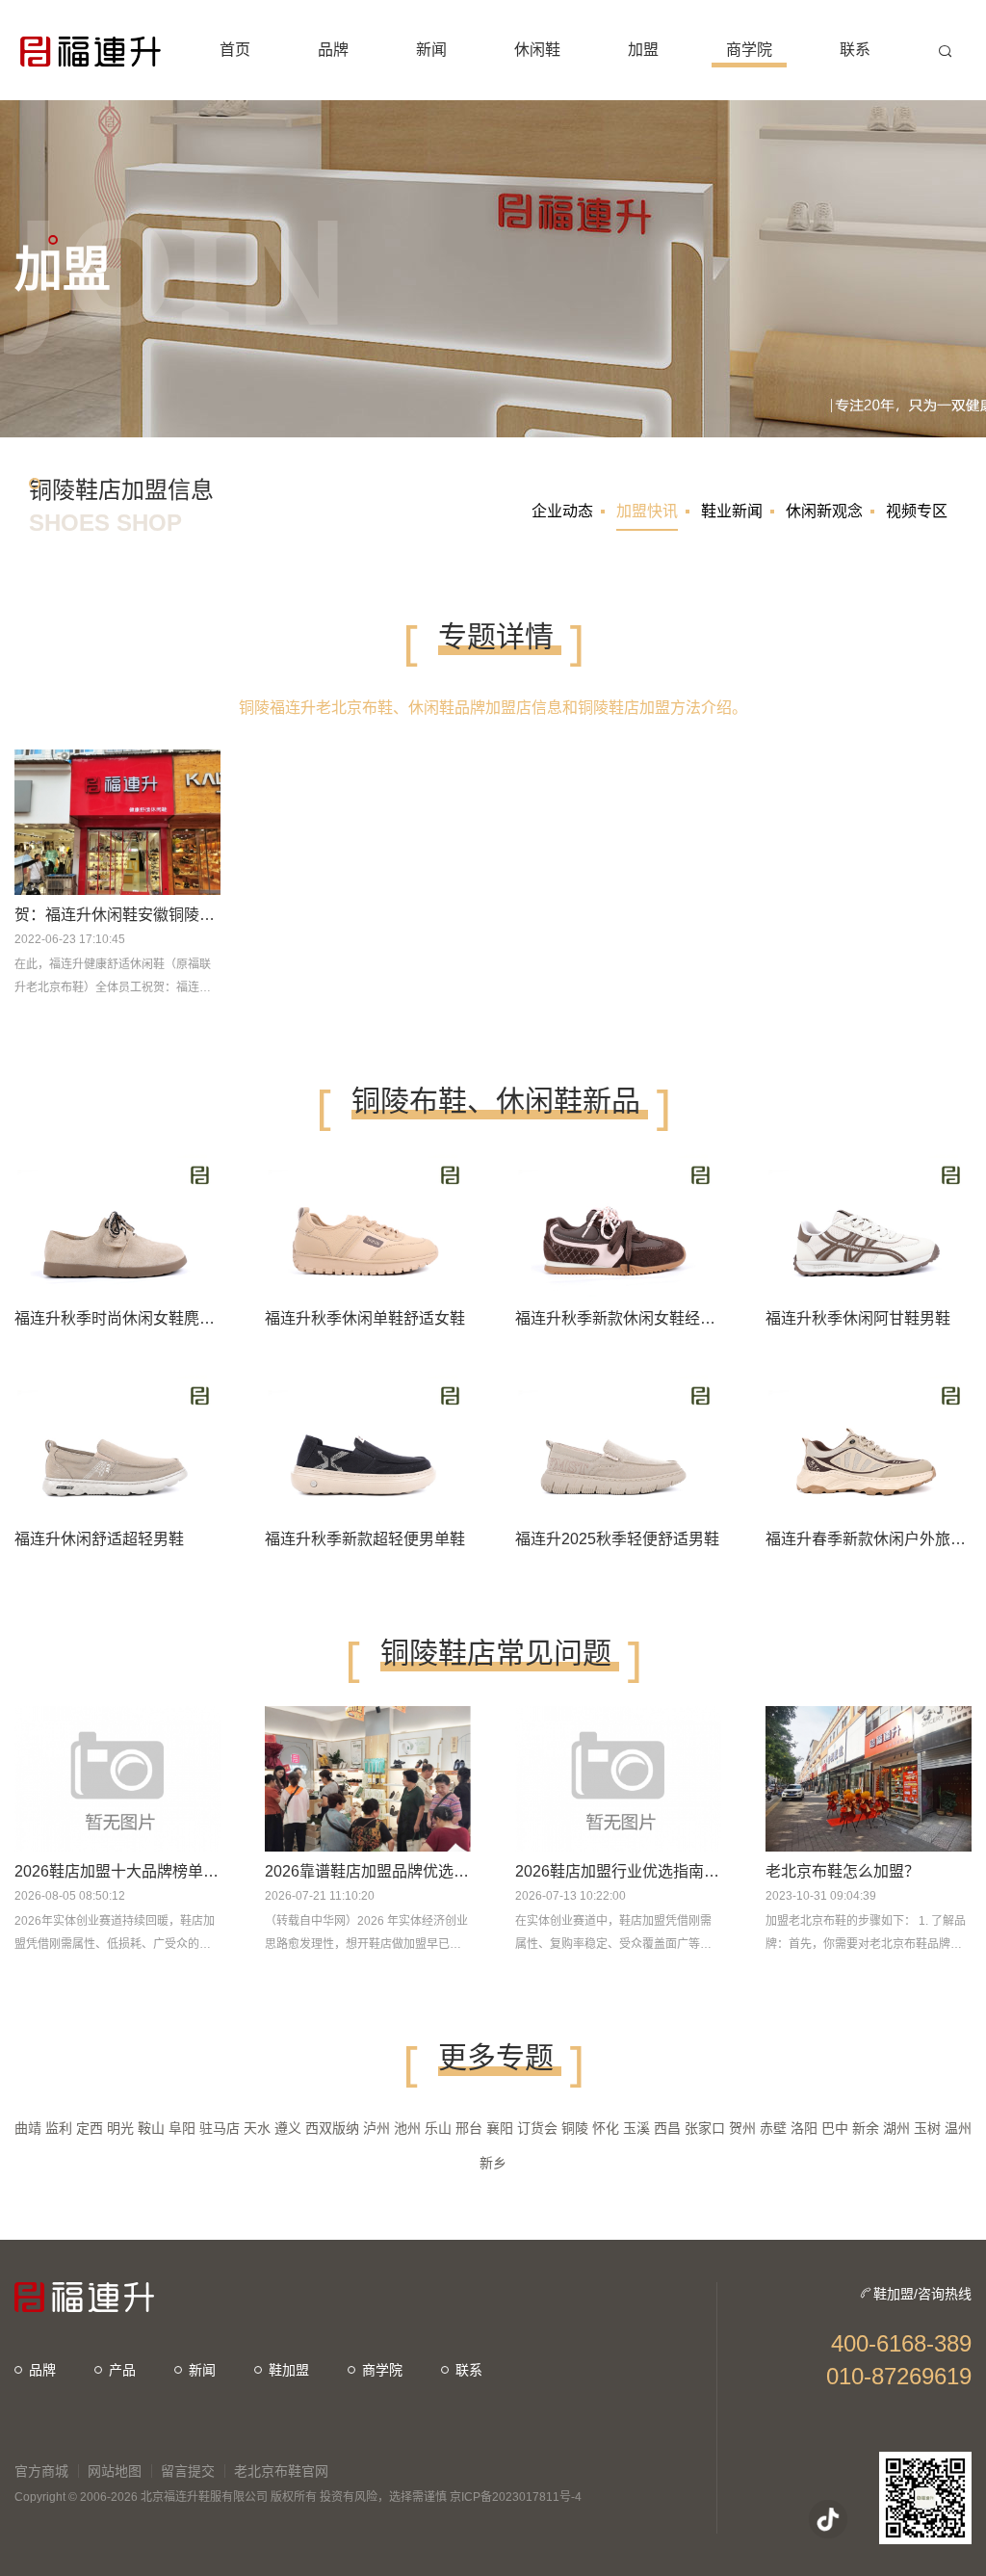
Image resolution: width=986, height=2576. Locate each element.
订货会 (537, 2128)
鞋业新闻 (732, 511)
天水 (257, 2128)
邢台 (469, 2128)
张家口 (705, 2128)
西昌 (667, 2128)
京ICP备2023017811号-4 (516, 2497)
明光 (120, 2128)
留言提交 (188, 2471)
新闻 (202, 2370)
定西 (90, 2128)
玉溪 (636, 2128)
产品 (122, 2370)
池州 (407, 2128)
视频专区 (917, 511)
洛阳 (804, 2128)
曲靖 (28, 2128)
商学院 (382, 2370)
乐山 (438, 2128)
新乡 (493, 2163)
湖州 (896, 2128)
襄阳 (500, 2128)
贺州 (742, 2128)
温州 (958, 2128)
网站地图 (115, 2471)
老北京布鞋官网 (281, 2471)
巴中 (835, 2128)
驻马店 (220, 2128)
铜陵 (575, 2128)
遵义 (288, 2128)
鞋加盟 (289, 2370)
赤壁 (773, 2128)
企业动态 (562, 511)
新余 (866, 2128)
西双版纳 (332, 2128)
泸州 (376, 2128)
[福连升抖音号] (828, 2519)
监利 (59, 2128)
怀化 (606, 2128)
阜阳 (182, 2128)
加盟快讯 (647, 511)
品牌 (42, 2370)
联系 (469, 2370)
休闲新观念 (824, 511)
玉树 (927, 2128)
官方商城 (41, 2471)
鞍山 (151, 2128)
